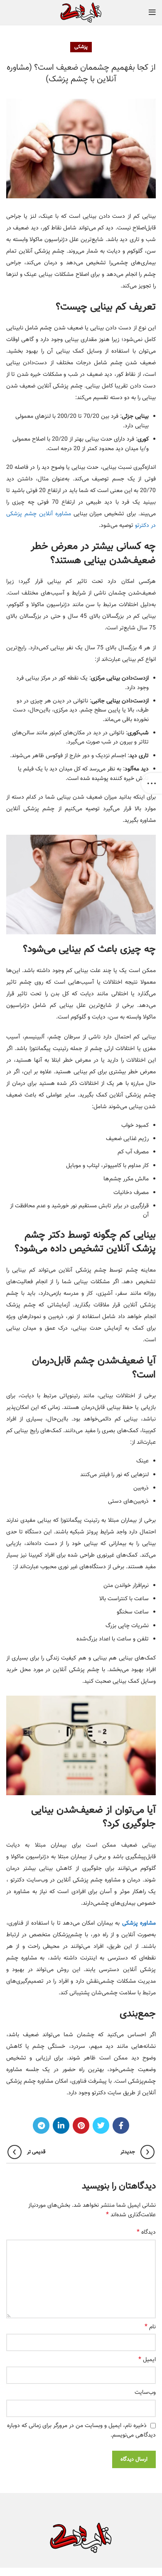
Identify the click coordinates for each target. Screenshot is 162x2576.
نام (150, 2327)
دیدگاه (146, 2232)
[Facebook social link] (121, 2125)
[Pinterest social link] (81, 2125)
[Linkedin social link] (61, 2125)
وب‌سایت (145, 2393)
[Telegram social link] (41, 2125)
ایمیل (147, 2360)
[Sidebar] (152, 783)
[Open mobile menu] (152, 12)
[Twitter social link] (101, 2125)
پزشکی (81, 47)
